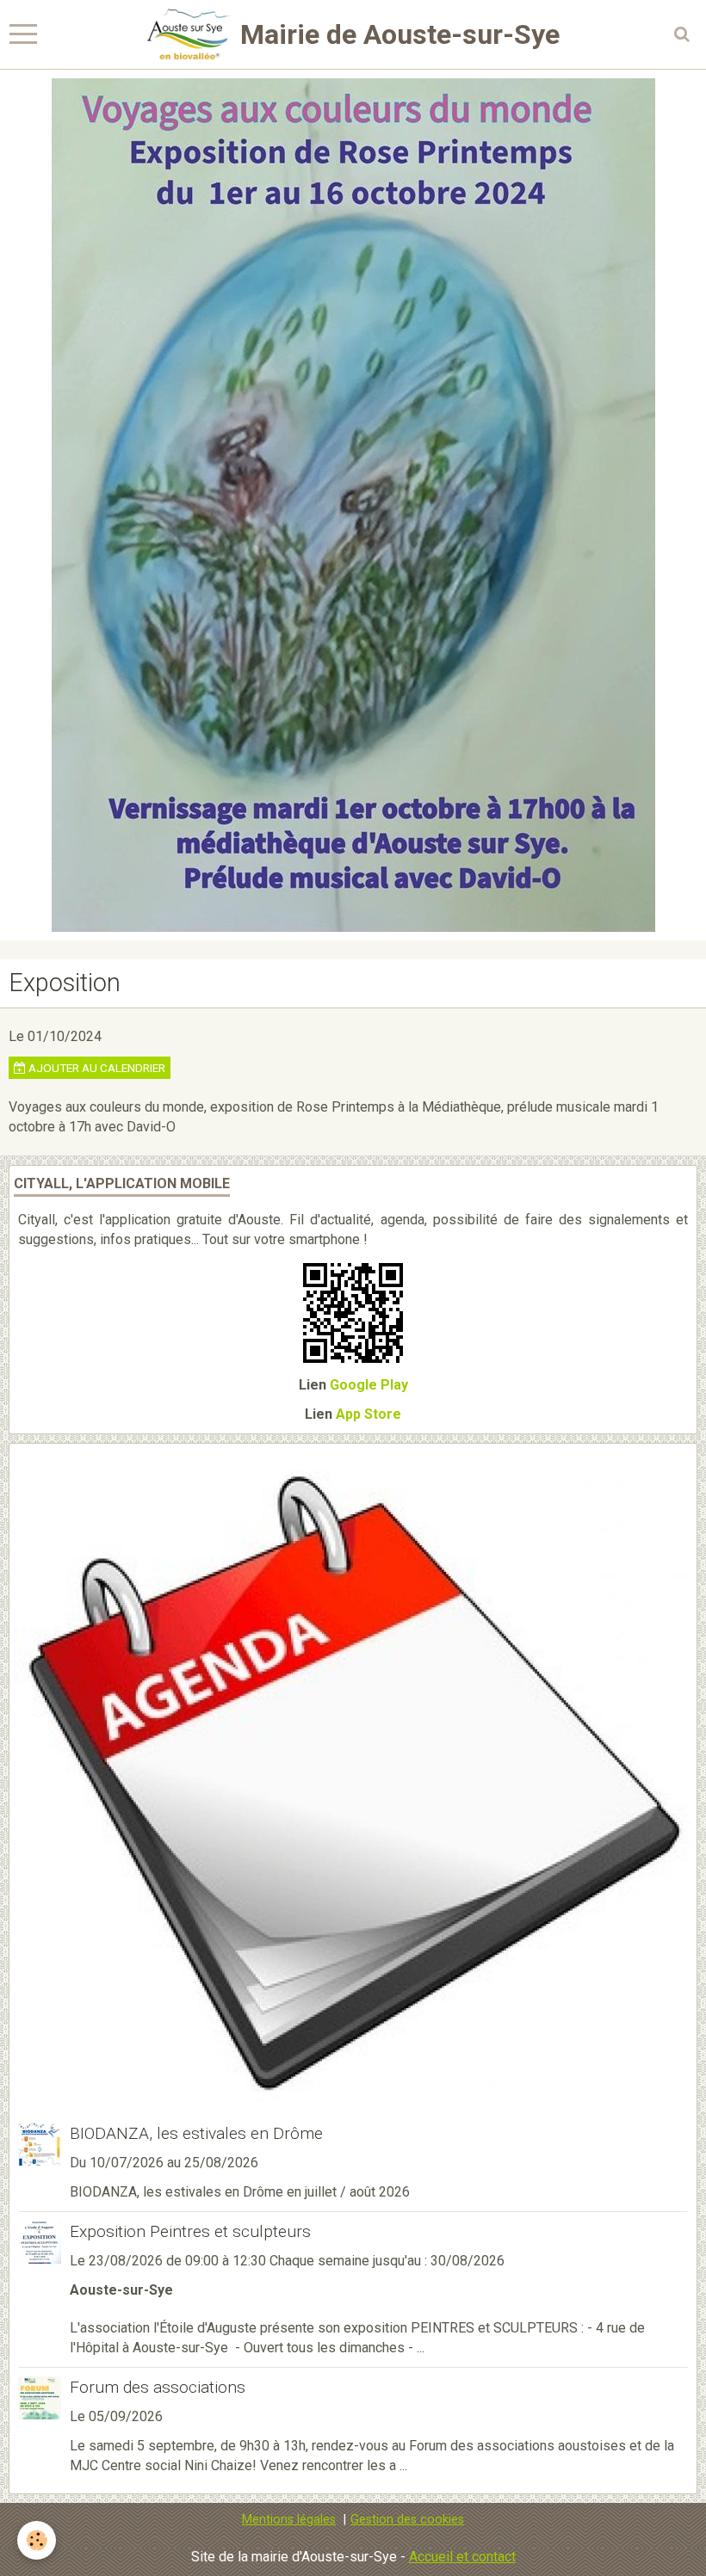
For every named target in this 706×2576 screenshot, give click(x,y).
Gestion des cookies (407, 2520)
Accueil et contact (462, 2557)
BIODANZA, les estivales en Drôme (196, 2133)
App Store (368, 1414)
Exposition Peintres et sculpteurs (190, 2231)
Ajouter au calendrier (96, 1068)
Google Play (369, 1385)
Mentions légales (289, 2520)
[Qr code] (353, 1312)
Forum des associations (158, 2387)
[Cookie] (37, 2540)
